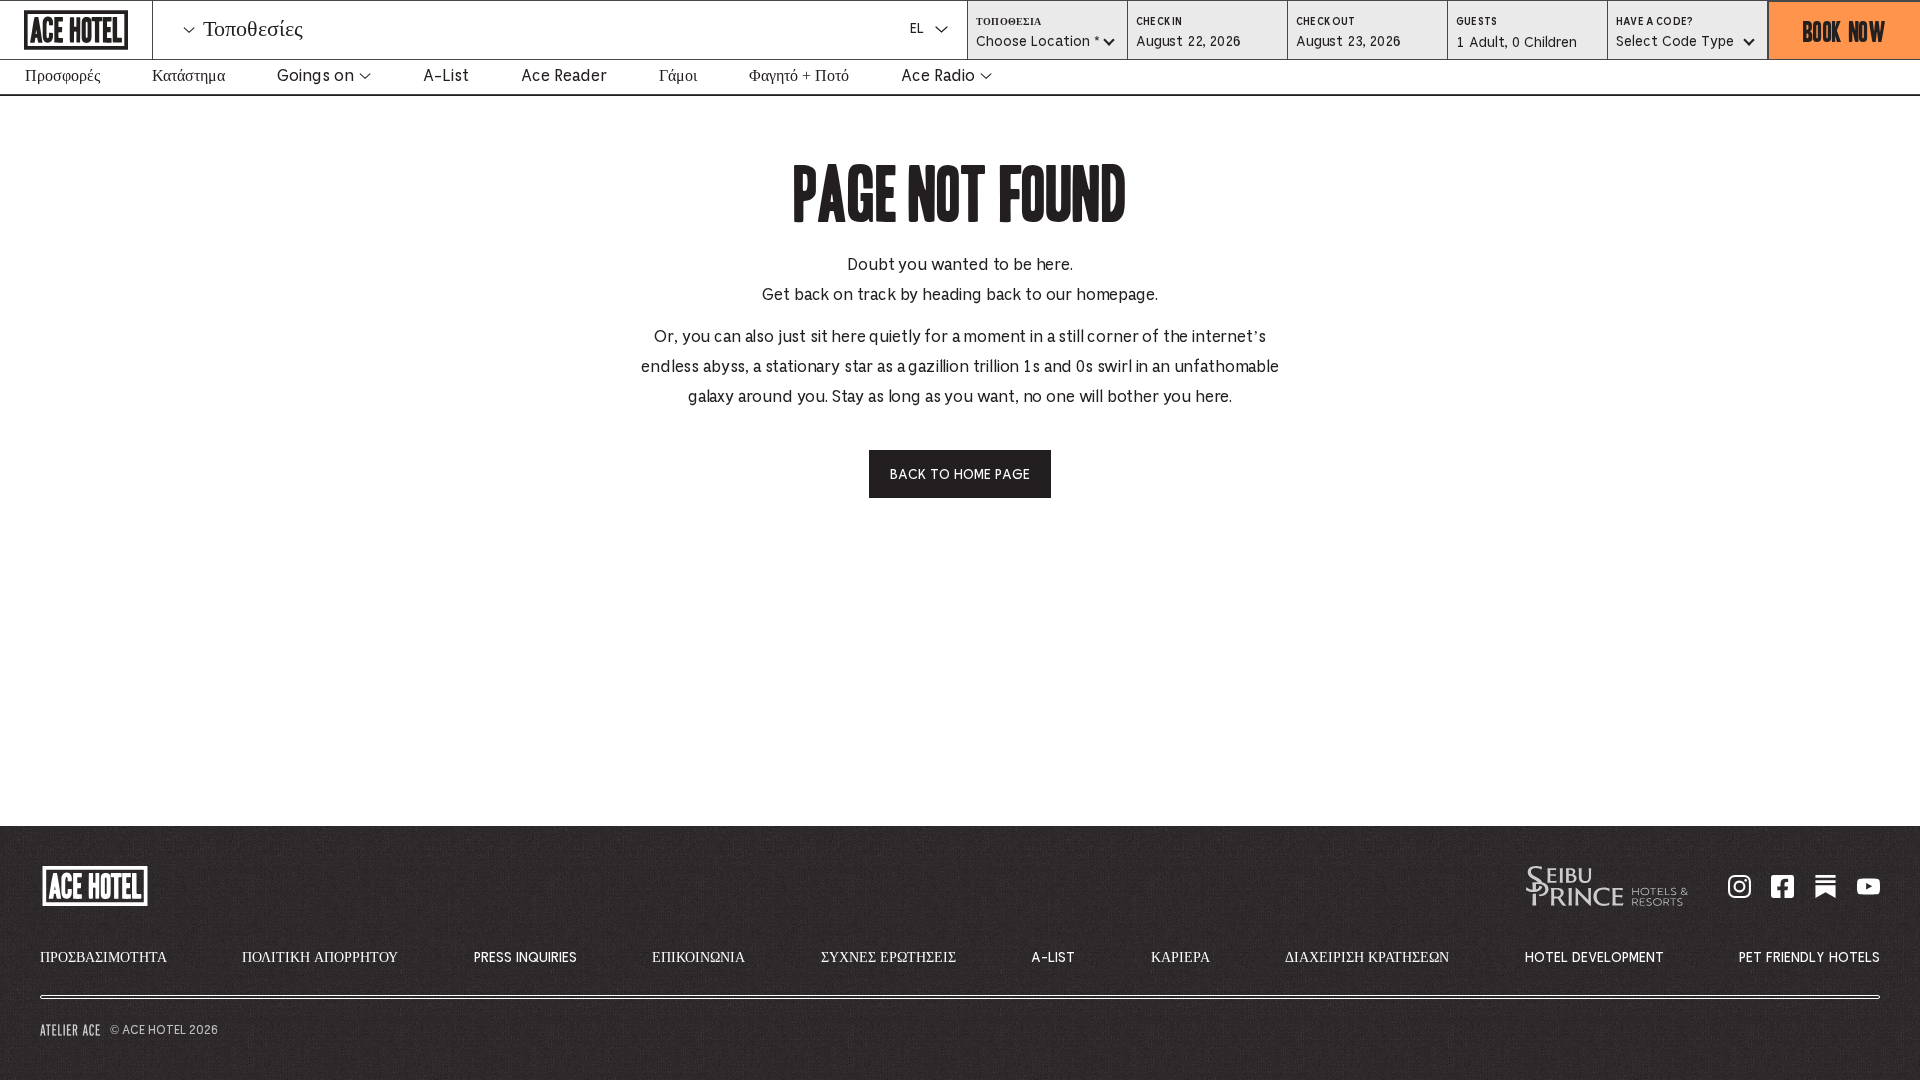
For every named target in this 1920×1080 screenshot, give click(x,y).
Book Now (1844, 30)
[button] (1207, 41)
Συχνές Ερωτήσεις (888, 958)
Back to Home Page (960, 475)
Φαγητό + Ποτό (799, 76)
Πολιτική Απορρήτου (320, 958)
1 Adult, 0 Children (1516, 48)
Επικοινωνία (698, 958)
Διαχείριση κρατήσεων (1367, 958)
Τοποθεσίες (253, 30)
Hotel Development (1594, 958)
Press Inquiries (525, 958)
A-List (446, 76)
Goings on (315, 76)
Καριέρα (1180, 958)
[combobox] (1047, 43)
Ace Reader (564, 76)
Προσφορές (62, 76)
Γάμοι (678, 76)
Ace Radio (938, 76)
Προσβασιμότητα (103, 958)
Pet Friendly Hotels (1809, 958)
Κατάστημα (188, 76)
